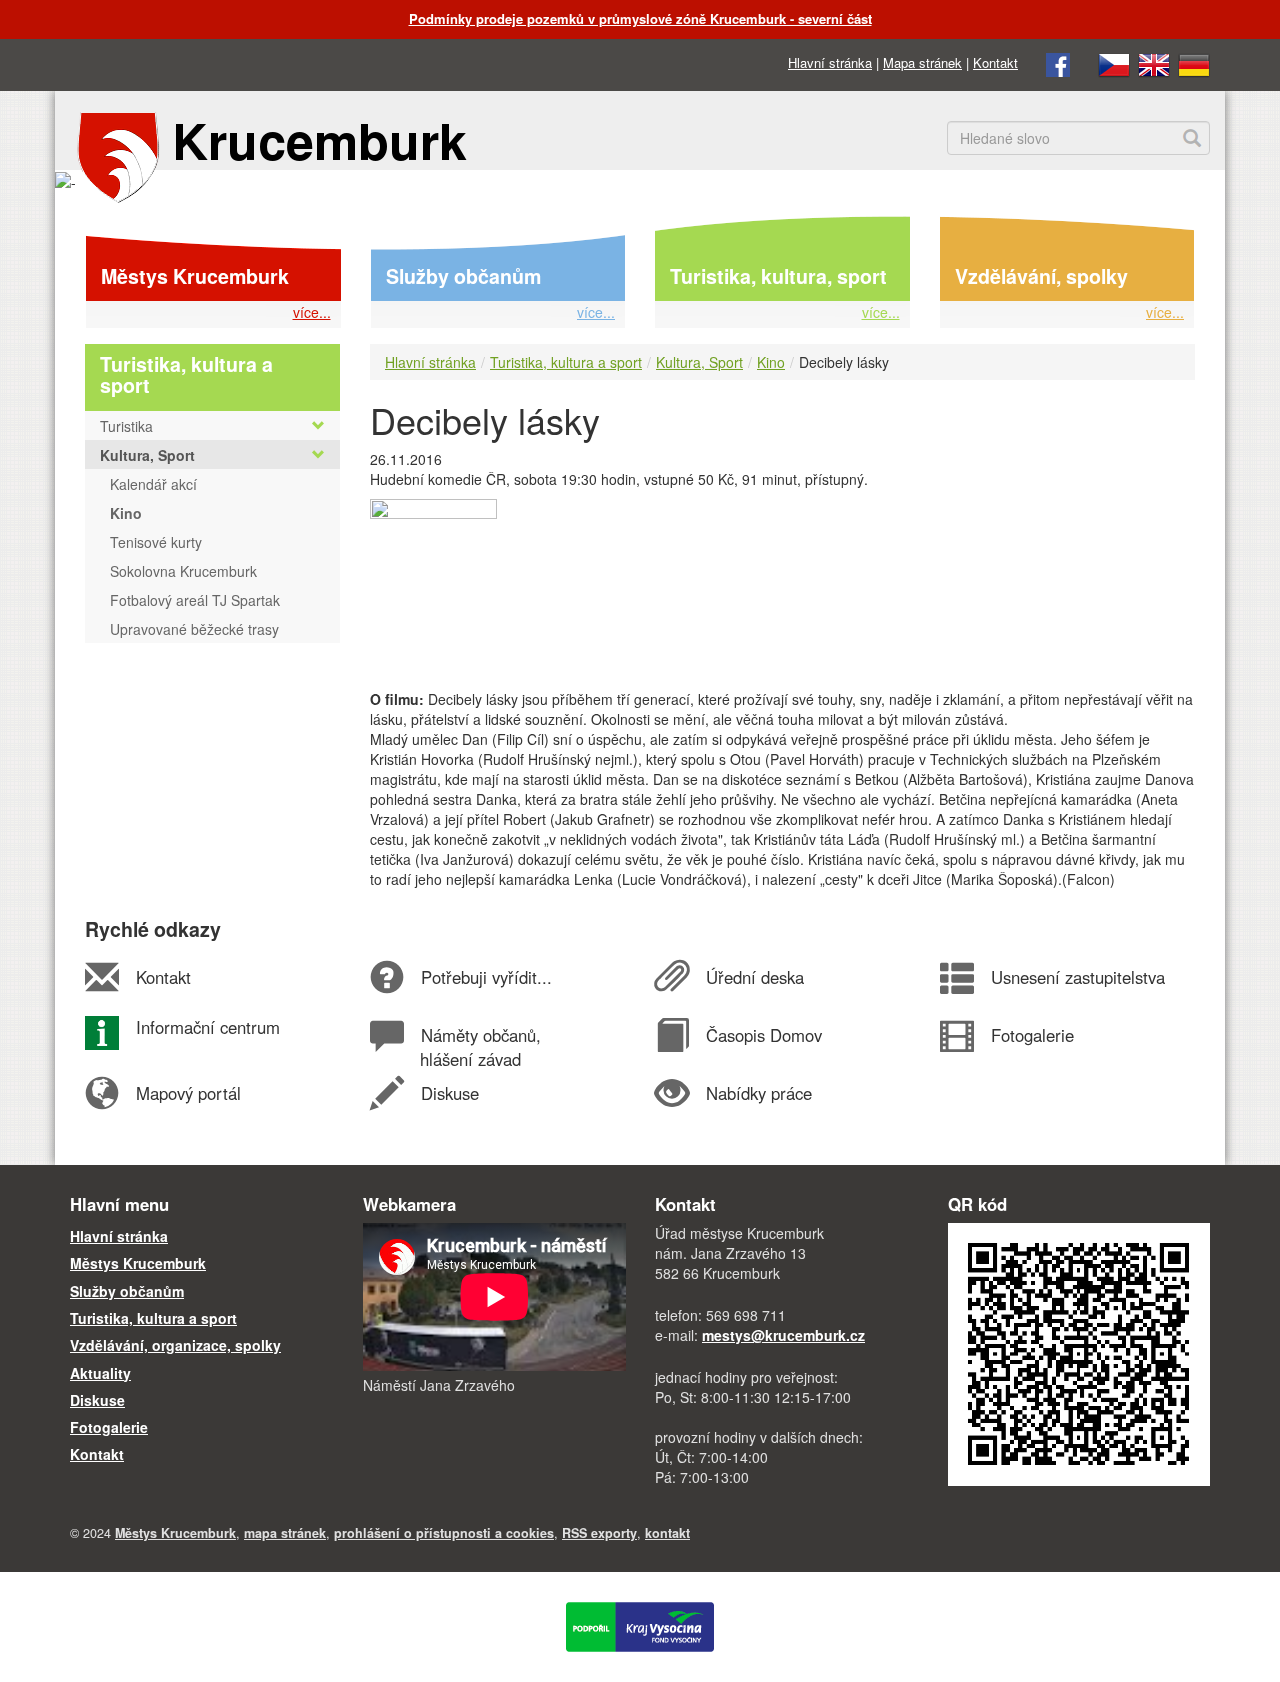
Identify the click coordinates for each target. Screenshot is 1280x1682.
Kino (771, 362)
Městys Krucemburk (195, 276)
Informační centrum (207, 1027)
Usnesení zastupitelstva (1077, 977)
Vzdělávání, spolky (1041, 276)
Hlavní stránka (830, 62)
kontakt (667, 1533)
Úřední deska (754, 977)
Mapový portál (188, 1093)
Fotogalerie (1032, 1035)
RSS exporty (599, 1533)
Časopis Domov (763, 1035)
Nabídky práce (758, 1093)
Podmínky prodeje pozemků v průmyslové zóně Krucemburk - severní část (640, 18)
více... (312, 312)
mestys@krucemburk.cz (783, 1335)
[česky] (1114, 62)
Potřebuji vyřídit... (486, 977)
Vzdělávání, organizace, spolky (175, 1345)
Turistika (126, 426)
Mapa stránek (922, 62)
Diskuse (449, 1093)
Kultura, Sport (699, 362)
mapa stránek (285, 1533)
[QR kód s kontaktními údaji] (1079, 1352)
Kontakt (995, 62)
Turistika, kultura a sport (566, 362)
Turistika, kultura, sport (778, 276)
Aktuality (100, 1373)
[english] (1154, 62)
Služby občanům (463, 276)
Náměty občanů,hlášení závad (480, 1047)
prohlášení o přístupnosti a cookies (444, 1533)
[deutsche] (1194, 62)
